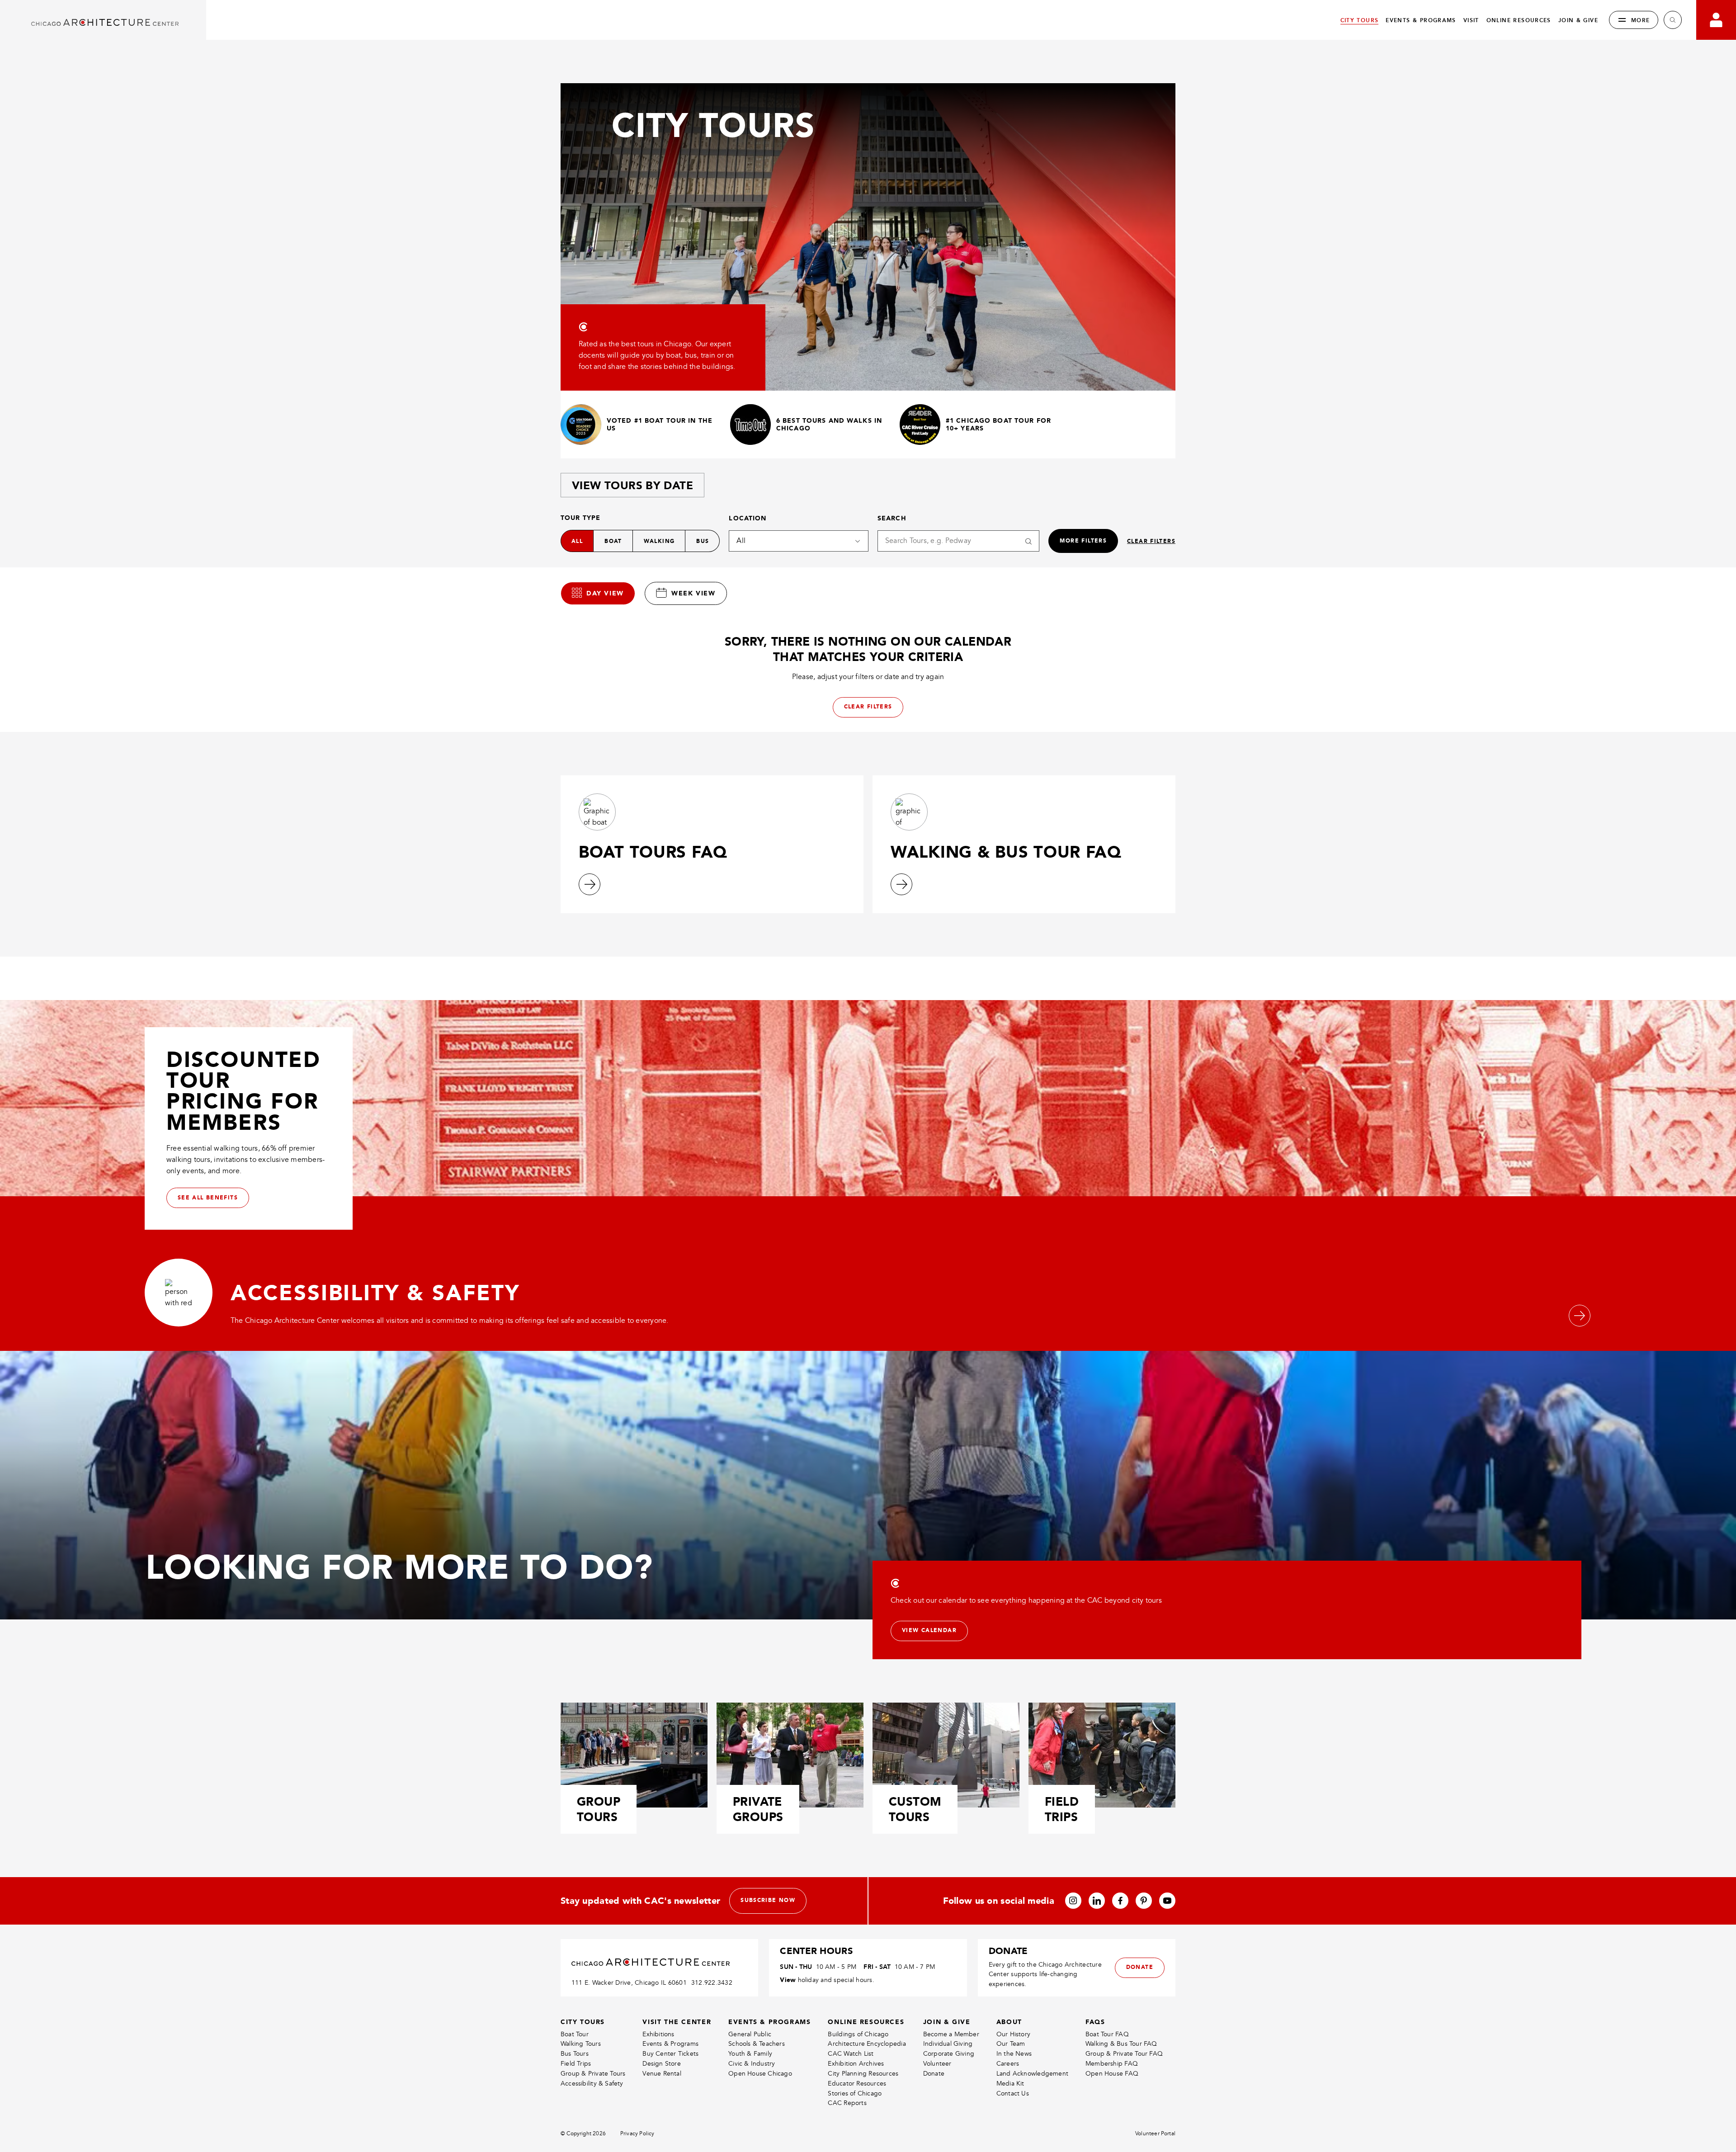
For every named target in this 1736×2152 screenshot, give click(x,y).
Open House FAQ (1112, 2074)
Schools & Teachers (757, 2044)
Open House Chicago (760, 2074)
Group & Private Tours (593, 2074)
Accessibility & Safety (592, 2084)
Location (748, 518)
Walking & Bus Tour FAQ (1121, 2044)
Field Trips (576, 2064)
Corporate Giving (949, 2054)
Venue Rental (662, 2074)
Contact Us (1013, 2093)
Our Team (1011, 2044)
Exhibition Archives (856, 2064)
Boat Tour (575, 2034)
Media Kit (1010, 2084)
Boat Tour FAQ (1107, 2034)
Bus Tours (575, 2054)
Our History (1013, 2034)
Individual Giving (948, 2044)
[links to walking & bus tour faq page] (901, 884)
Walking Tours (581, 2044)
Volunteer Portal (1155, 2134)
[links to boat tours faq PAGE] (590, 884)
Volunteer (937, 2064)
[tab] (598, 593)
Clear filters (1151, 541)
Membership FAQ (1112, 2064)
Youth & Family (750, 2054)
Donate (934, 2074)
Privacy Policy (637, 2134)
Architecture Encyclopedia (867, 2044)
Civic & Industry (752, 2064)
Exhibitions (658, 2034)
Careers (1008, 2064)
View (788, 1980)
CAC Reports (847, 2103)
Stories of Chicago (855, 2093)
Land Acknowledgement (1032, 2074)
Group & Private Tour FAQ (1124, 2054)
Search (892, 518)
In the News (1014, 2054)
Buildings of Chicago (858, 2034)
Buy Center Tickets (670, 2054)
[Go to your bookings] (1716, 20)
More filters (1083, 541)
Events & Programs (670, 2044)
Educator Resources (857, 2084)
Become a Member (951, 2034)
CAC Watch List (851, 2054)
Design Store (662, 2064)
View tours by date (632, 485)
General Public (750, 2034)
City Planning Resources (863, 2074)
